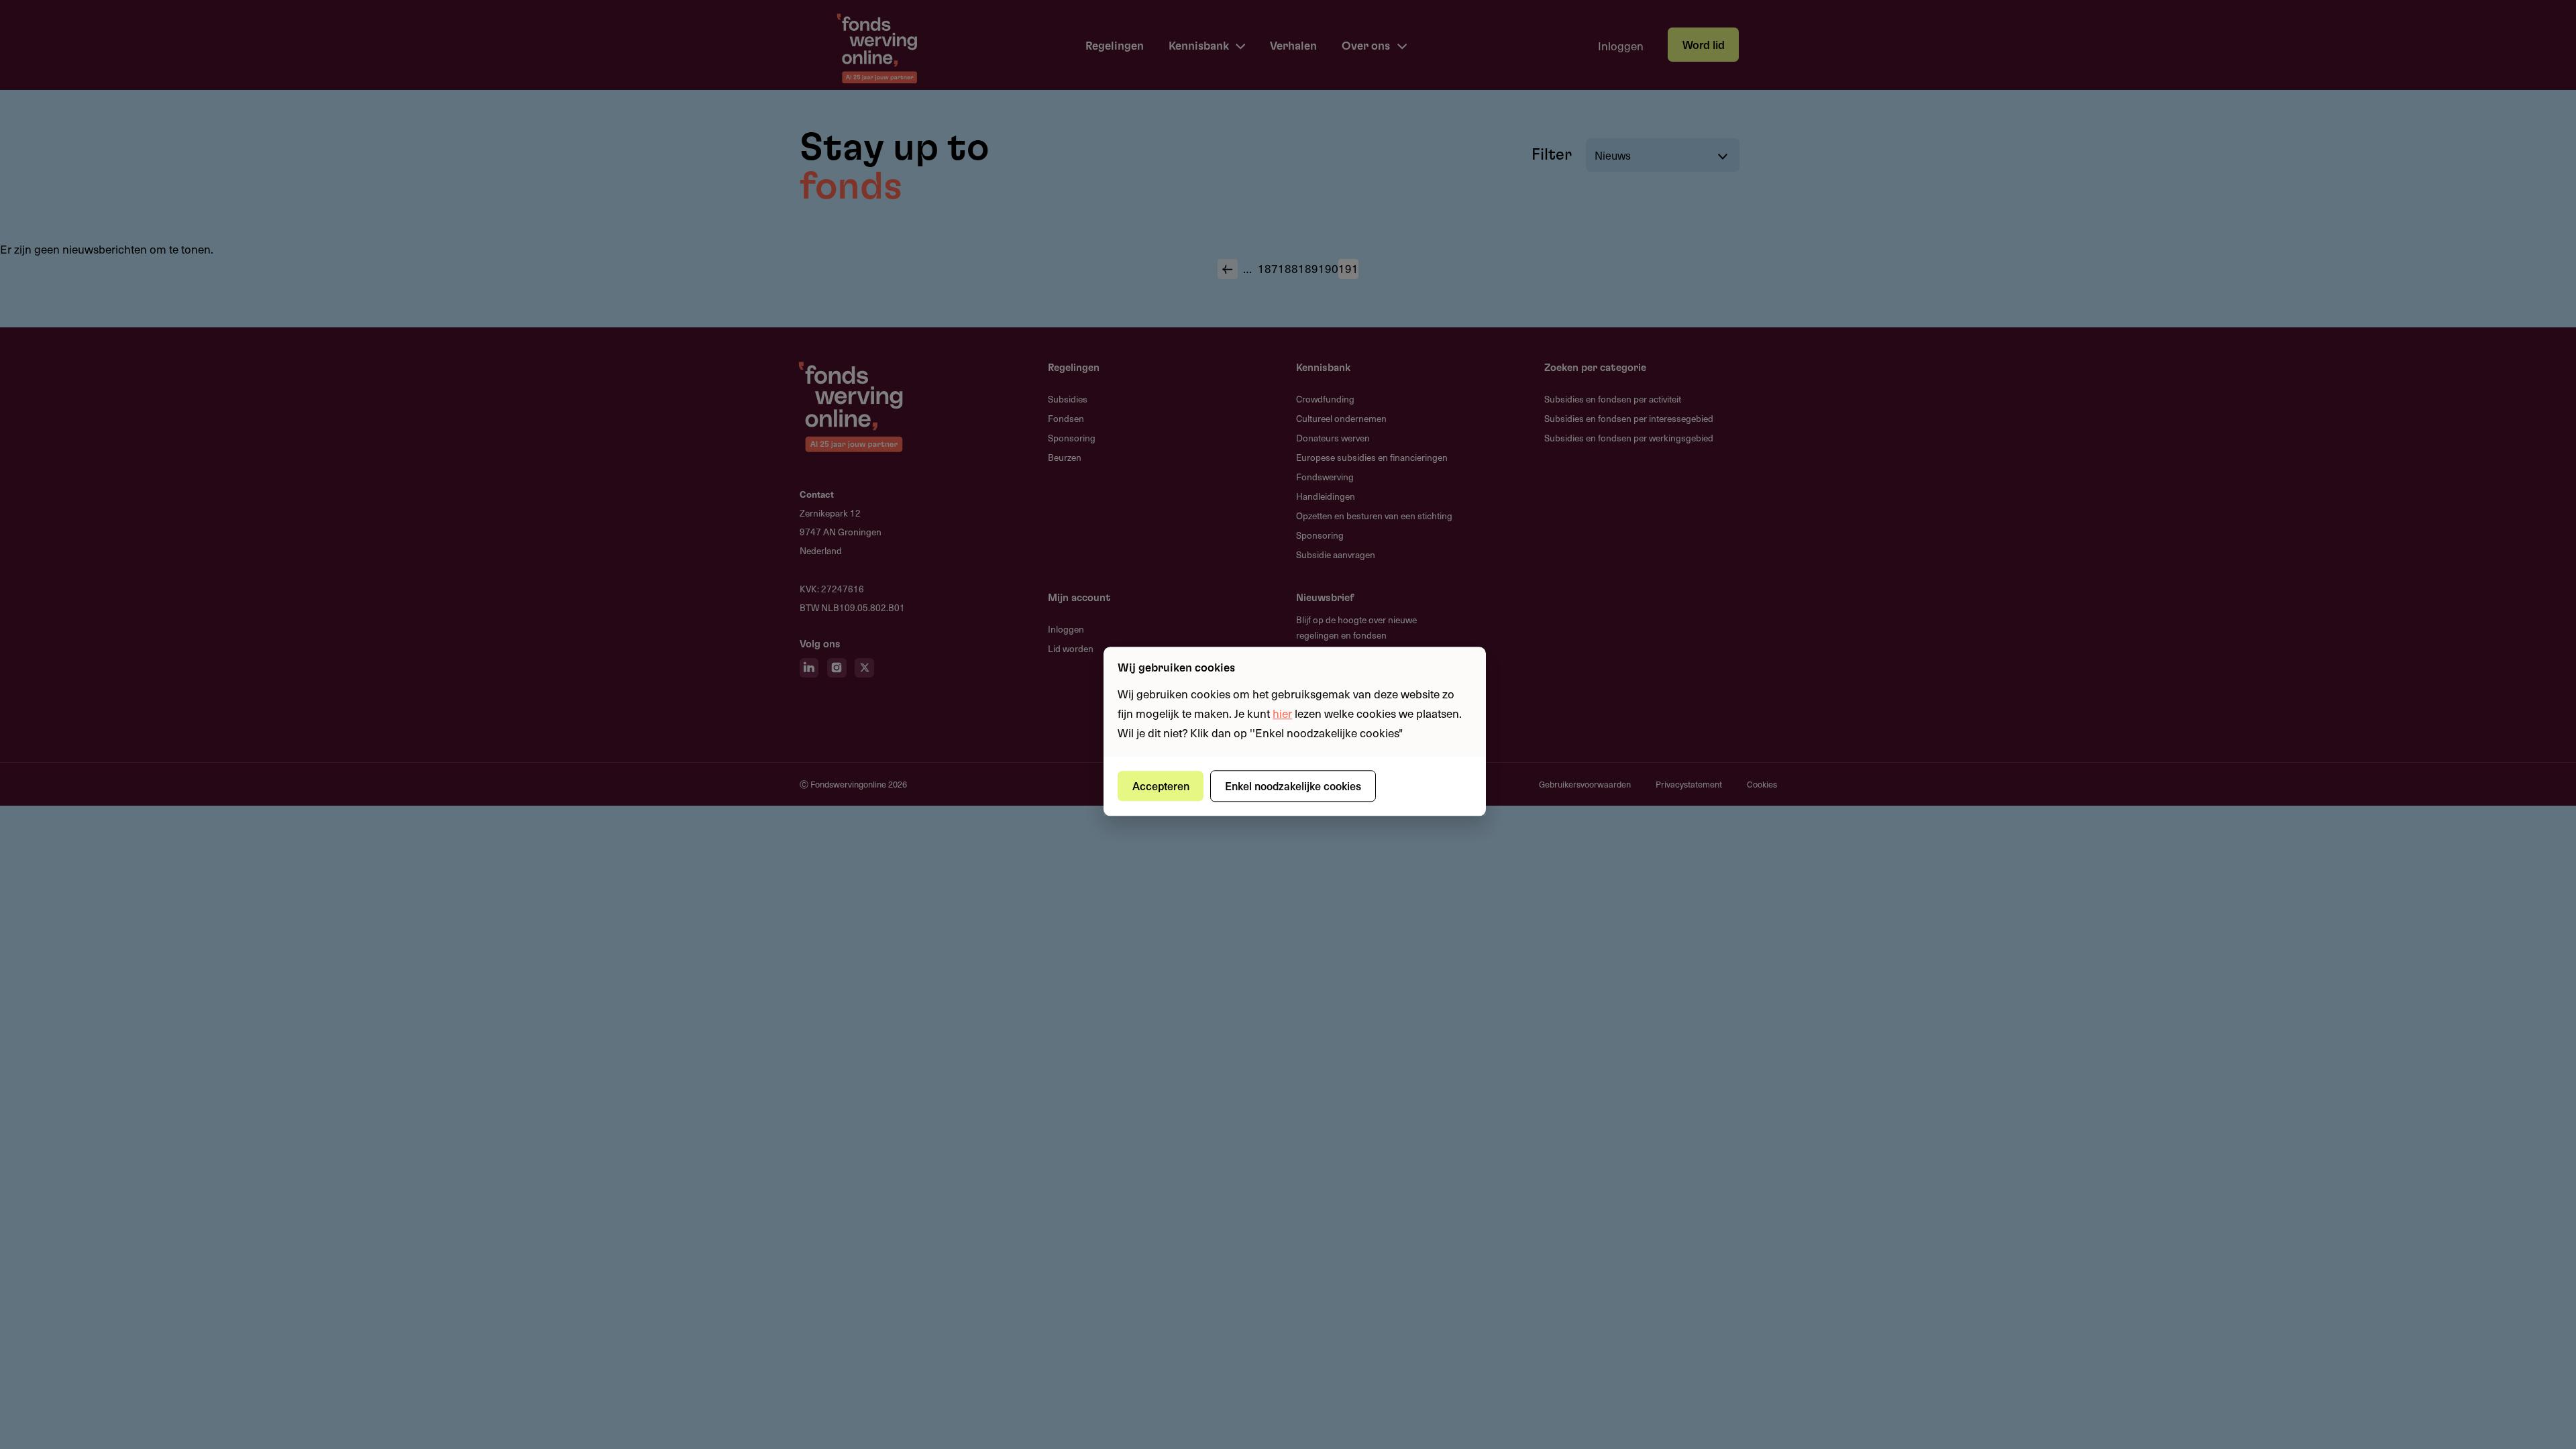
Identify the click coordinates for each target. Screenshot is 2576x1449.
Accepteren (1161, 786)
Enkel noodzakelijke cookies (1293, 786)
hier (1282, 713)
